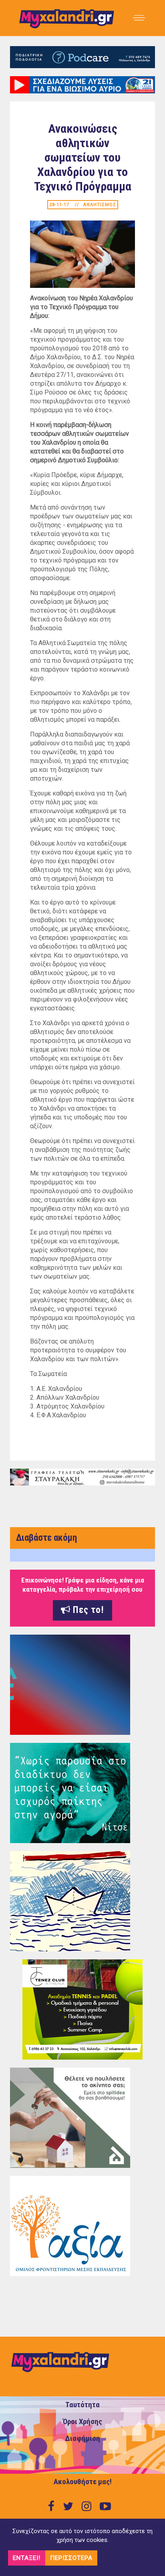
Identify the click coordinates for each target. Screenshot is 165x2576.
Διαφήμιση (83, 2438)
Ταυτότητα (82, 2405)
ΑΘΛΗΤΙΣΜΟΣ (100, 205)
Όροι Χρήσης (82, 2422)
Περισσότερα (71, 2558)
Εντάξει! (27, 2558)
